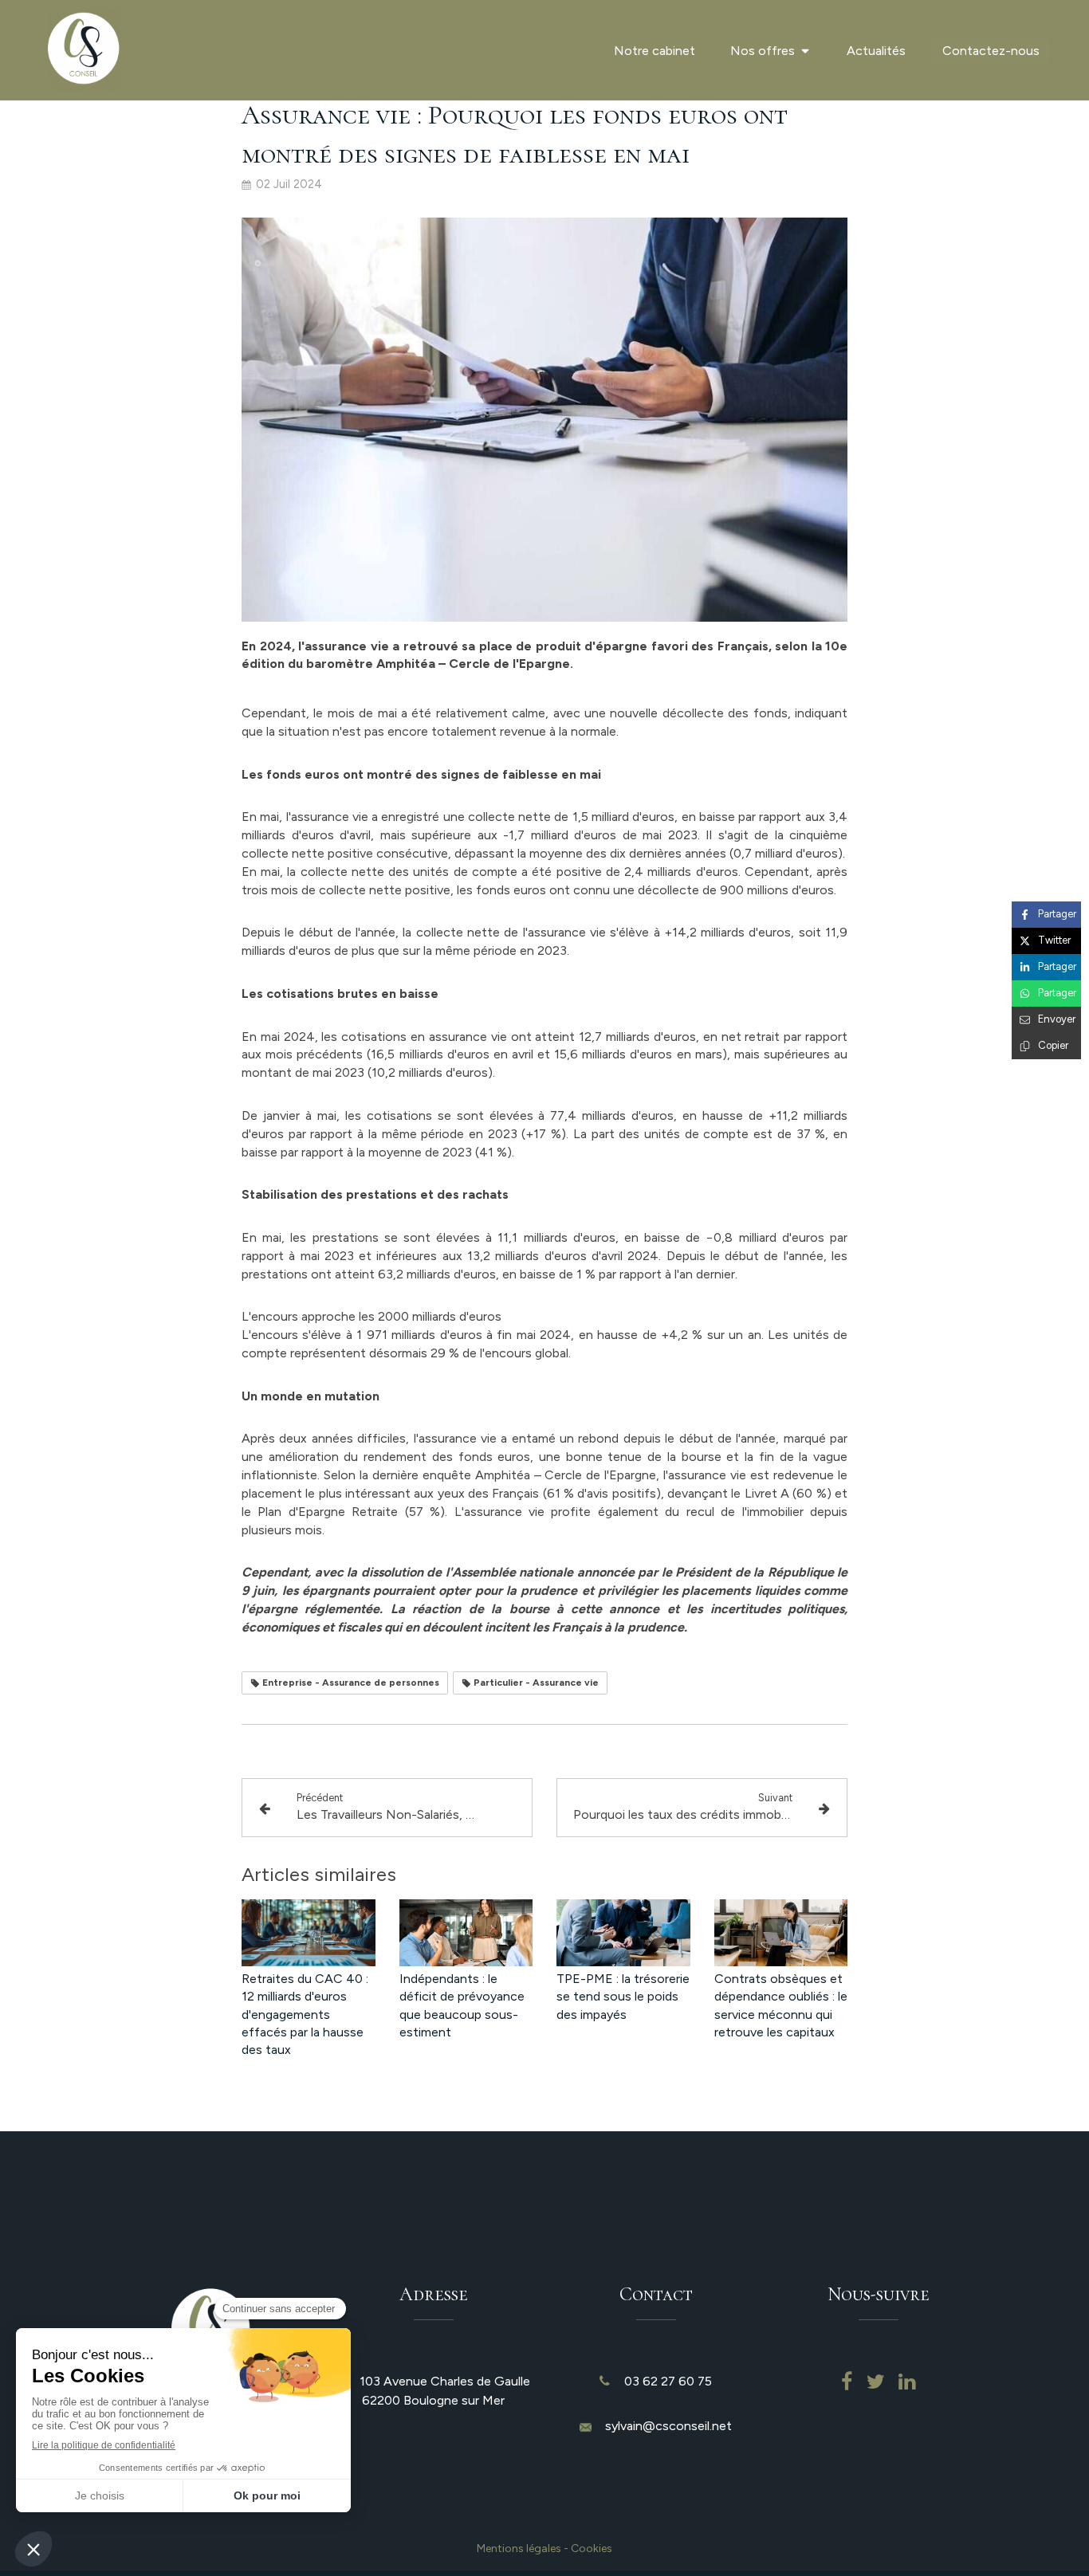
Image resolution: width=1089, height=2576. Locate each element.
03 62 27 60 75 (668, 2381)
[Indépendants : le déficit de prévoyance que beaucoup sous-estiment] (466, 1933)
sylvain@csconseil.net (668, 2426)
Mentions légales (519, 2549)
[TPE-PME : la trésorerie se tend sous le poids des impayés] (623, 1933)
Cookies (592, 2549)
